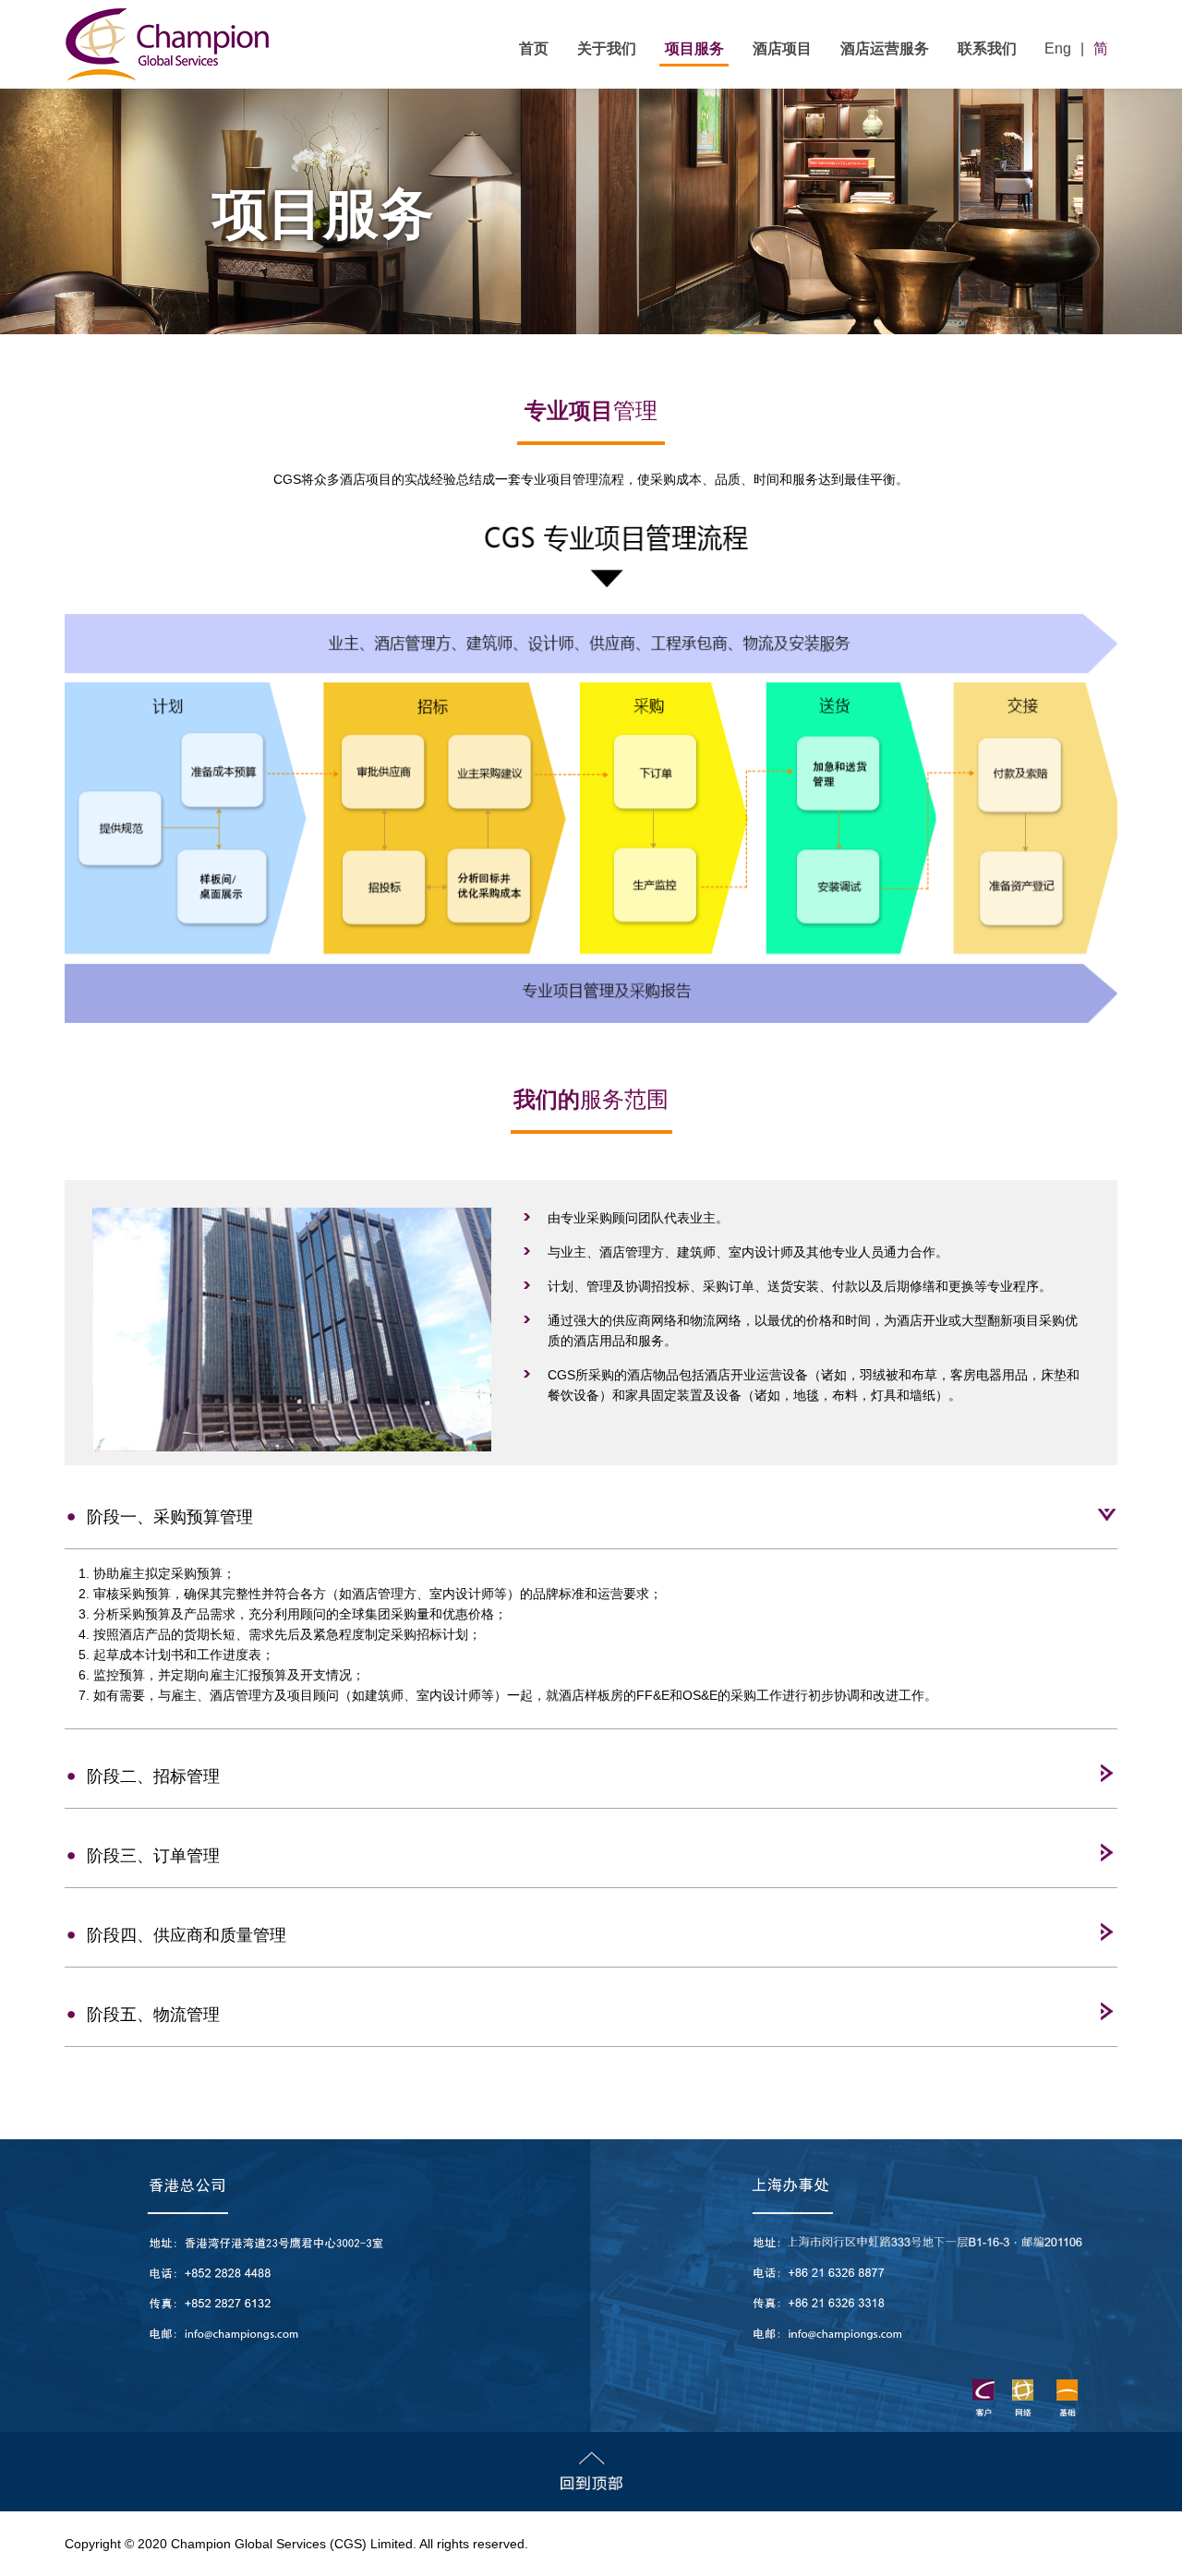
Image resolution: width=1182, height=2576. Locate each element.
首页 (534, 48)
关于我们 (607, 48)
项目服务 (694, 48)
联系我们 (987, 48)
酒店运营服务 (885, 48)
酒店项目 (782, 48)
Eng (1058, 48)
